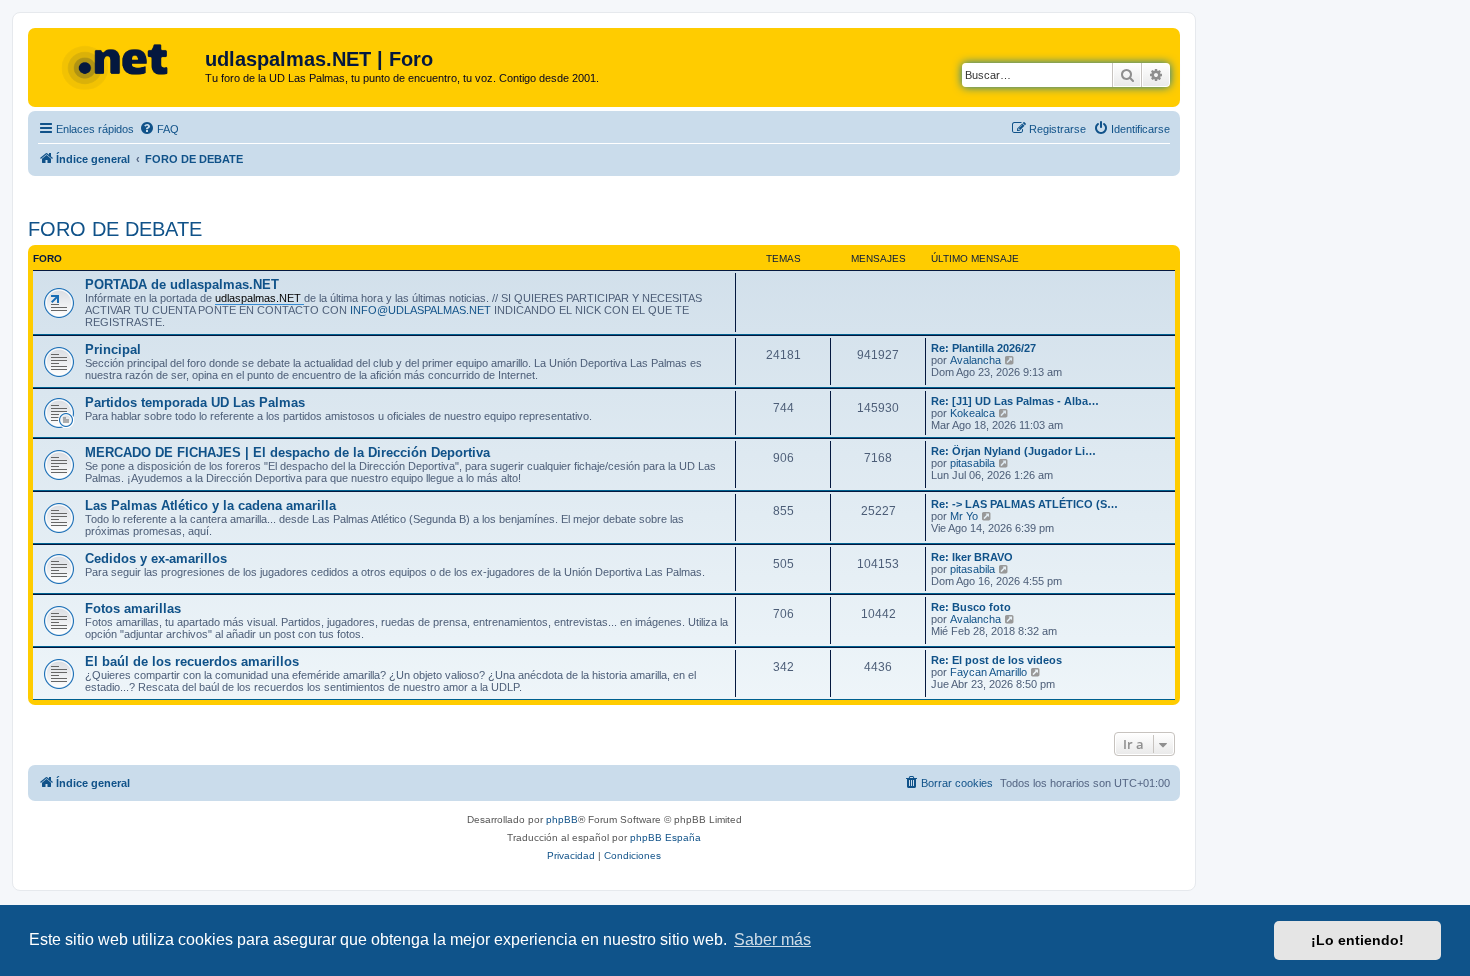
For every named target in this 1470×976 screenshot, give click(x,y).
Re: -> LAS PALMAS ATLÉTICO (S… (1024, 504)
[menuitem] (159, 129)
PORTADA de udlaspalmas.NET (182, 284)
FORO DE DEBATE (115, 229)
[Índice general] (119, 65)
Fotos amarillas (133, 608)
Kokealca (972, 413)
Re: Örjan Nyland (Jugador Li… (1013, 451)
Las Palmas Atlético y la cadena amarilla (210, 505)
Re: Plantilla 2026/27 (983, 348)
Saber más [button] (772, 939)
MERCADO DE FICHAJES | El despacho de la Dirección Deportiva (287, 452)
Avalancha (975, 360)
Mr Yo (964, 516)
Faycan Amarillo (988, 672)
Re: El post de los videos (996, 660)
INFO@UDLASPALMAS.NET (420, 310)
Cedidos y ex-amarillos (156, 558)
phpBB (562, 819)
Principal (113, 349)
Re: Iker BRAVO (972, 557)
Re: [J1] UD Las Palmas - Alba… (1015, 401)
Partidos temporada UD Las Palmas (195, 402)
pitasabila (972, 463)
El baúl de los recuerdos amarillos (192, 661)
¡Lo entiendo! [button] (1357, 940)
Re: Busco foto (971, 607)
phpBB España (665, 837)
